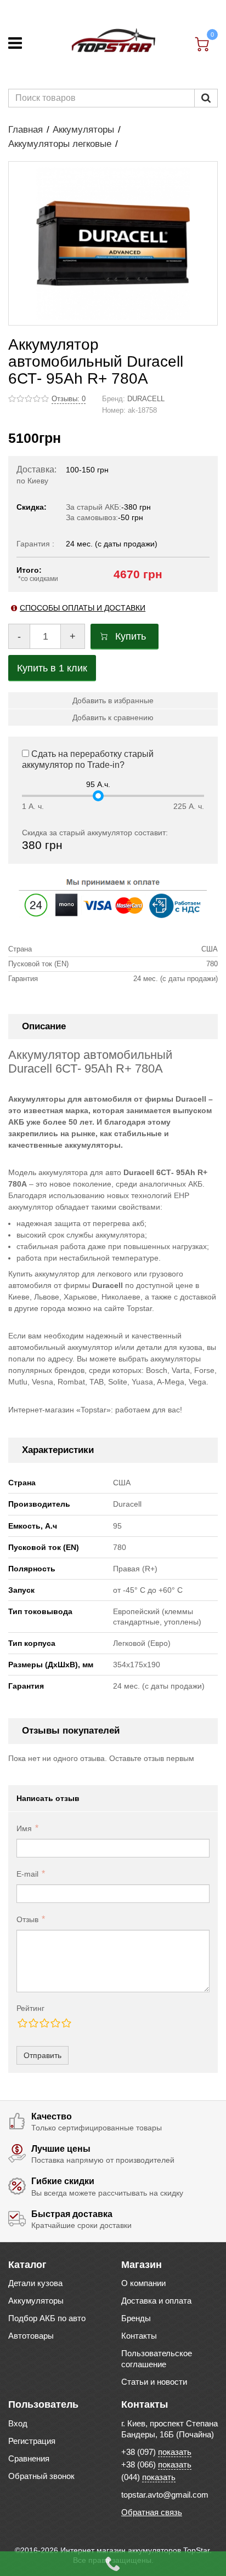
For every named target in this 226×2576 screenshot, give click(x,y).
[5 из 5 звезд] (66, 2023)
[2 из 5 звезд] (33, 2023)
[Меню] (15, 43)
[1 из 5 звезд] (22, 2023)
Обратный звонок (41, 2476)
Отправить (43, 2055)
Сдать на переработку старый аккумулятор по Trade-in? (88, 760)
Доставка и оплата (156, 2301)
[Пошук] (206, 98)
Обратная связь (152, 2512)
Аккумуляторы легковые (60, 144)
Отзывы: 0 (69, 399)
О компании (143, 2283)
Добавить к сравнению (113, 717)
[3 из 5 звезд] (44, 2023)
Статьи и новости (154, 2382)
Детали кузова (35, 2283)
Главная (26, 130)
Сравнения (29, 2458)
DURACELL (146, 399)
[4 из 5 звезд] (55, 2023)
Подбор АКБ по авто (47, 2318)
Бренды (136, 2318)
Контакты (139, 2336)
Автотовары (31, 2336)
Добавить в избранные (113, 700)
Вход (18, 2423)
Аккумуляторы (83, 130)
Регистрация (32, 2441)
